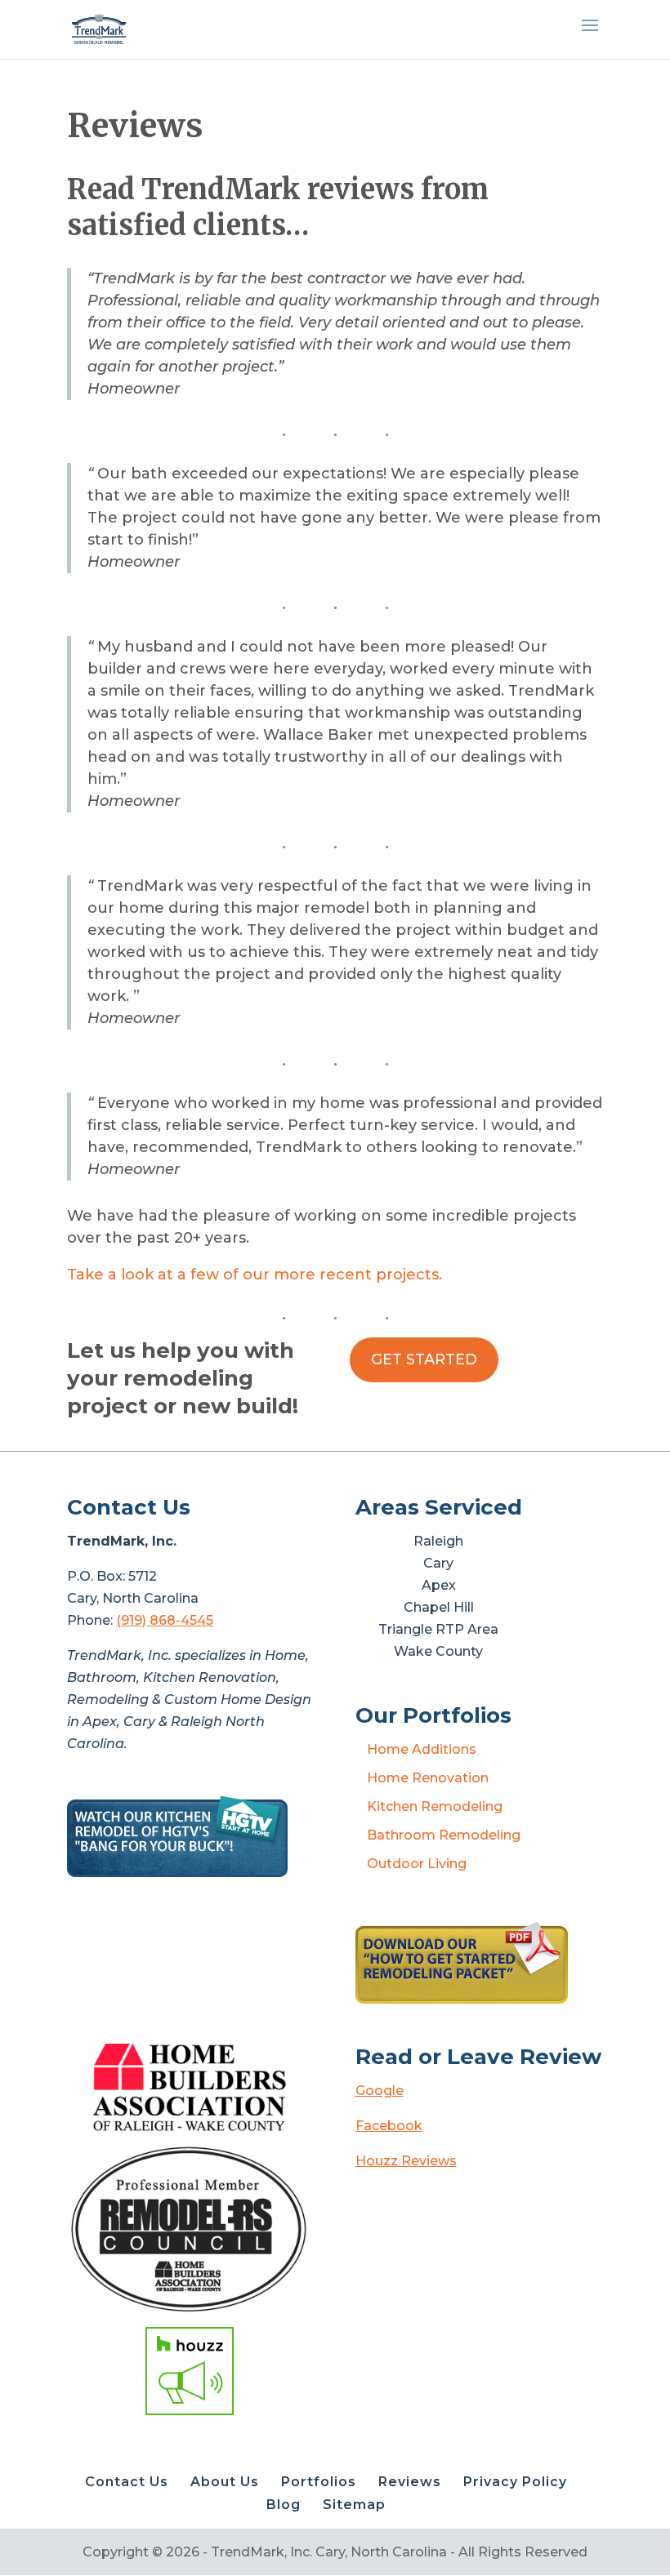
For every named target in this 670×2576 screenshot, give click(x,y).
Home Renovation (428, 1778)
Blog (284, 2505)
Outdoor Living (417, 1864)
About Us (225, 2482)
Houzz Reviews (406, 2161)
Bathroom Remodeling (444, 1835)
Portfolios (319, 2482)
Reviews (410, 2482)
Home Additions (422, 1749)
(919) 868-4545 (165, 1620)
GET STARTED (424, 1359)
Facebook (389, 2126)
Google (380, 2091)
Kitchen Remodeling (435, 1806)
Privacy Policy (515, 2482)
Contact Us (127, 2482)
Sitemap (354, 2505)
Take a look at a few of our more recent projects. (255, 1275)
